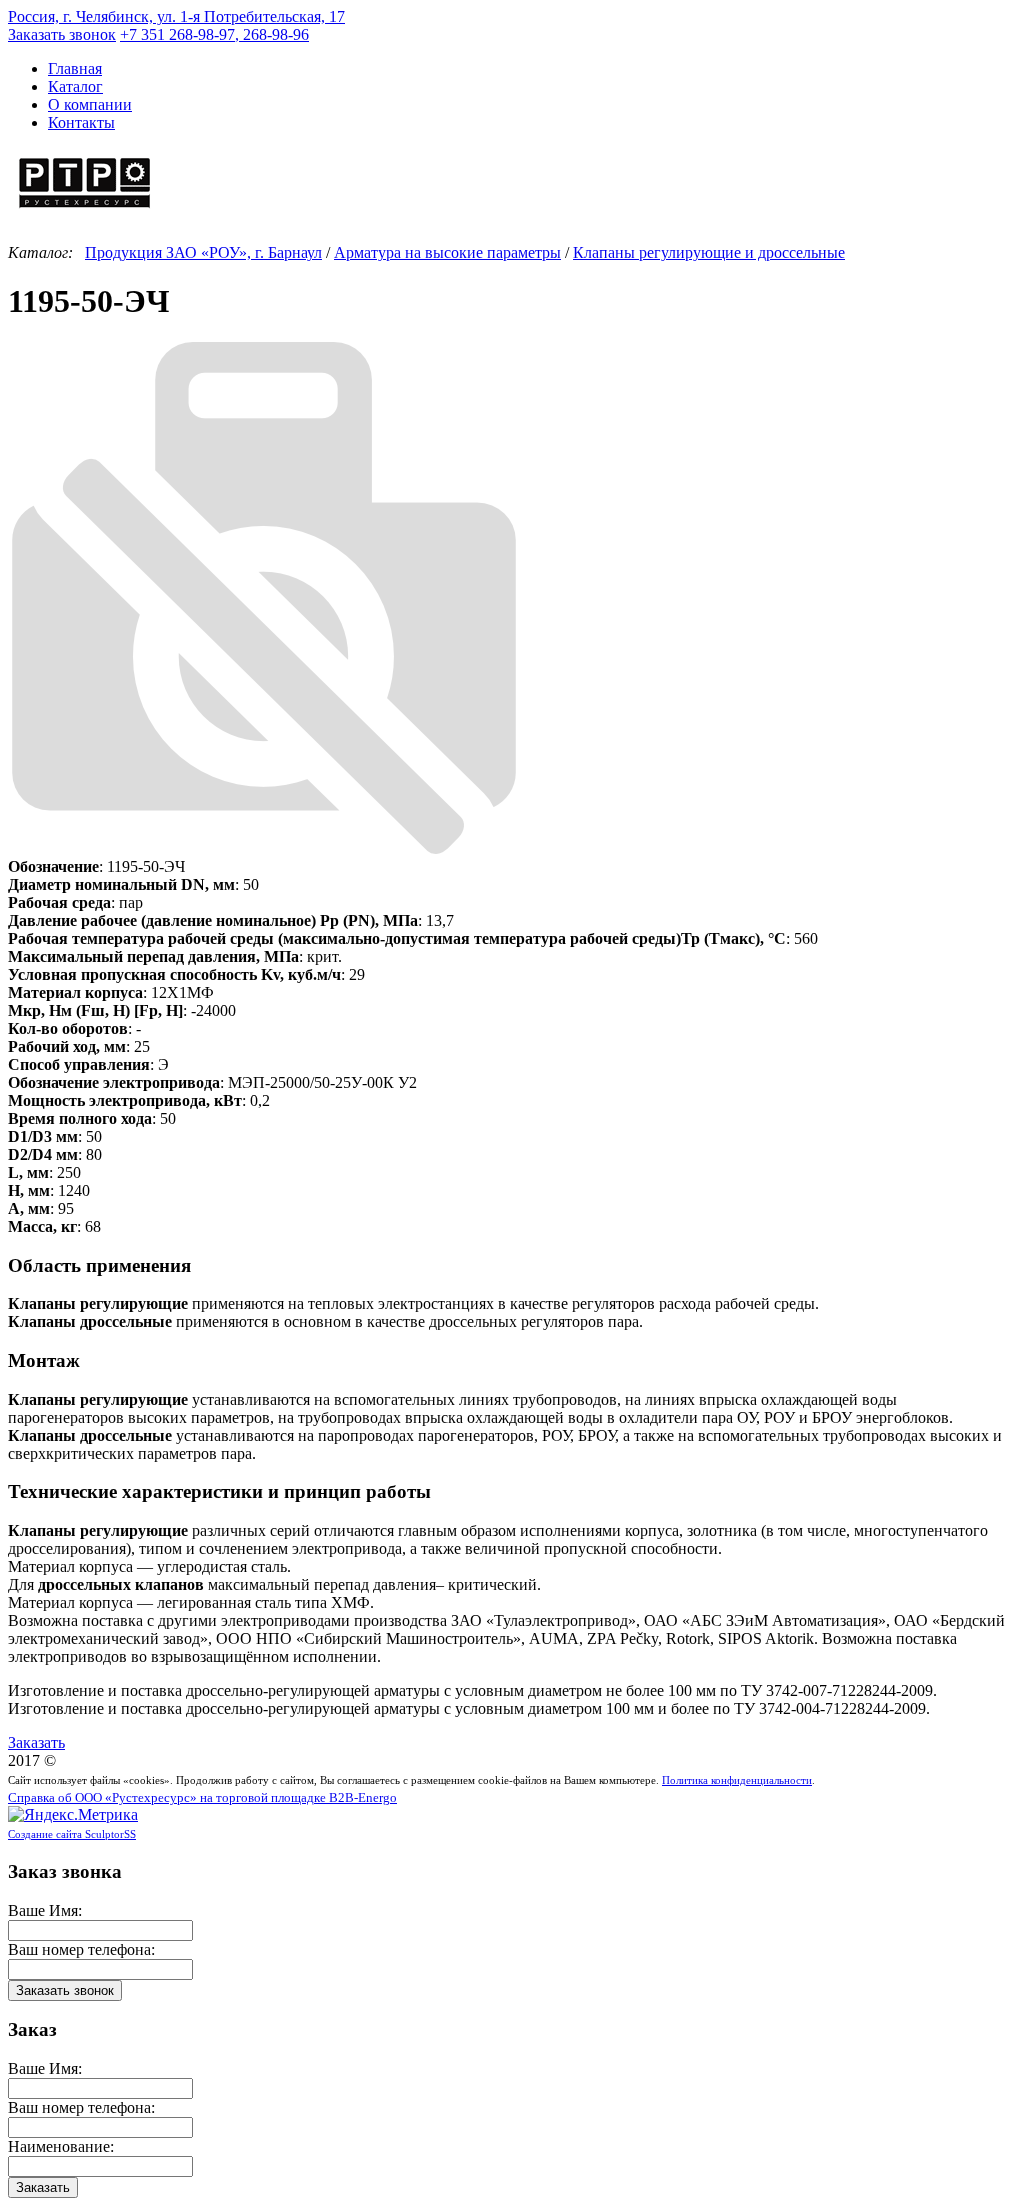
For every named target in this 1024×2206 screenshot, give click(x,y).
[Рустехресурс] (85, 210)
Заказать (36, 1742)
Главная (75, 68)
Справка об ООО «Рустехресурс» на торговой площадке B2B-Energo (202, 1798)
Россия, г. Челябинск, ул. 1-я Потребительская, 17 (176, 16)
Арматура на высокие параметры (447, 252)
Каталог (75, 86)
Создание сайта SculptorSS (72, 1834)
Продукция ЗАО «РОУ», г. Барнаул (203, 252)
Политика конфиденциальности (737, 1780)
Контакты (81, 122)
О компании (90, 104)
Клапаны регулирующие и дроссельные (709, 252)
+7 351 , (214, 34)
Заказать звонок (62, 34)
